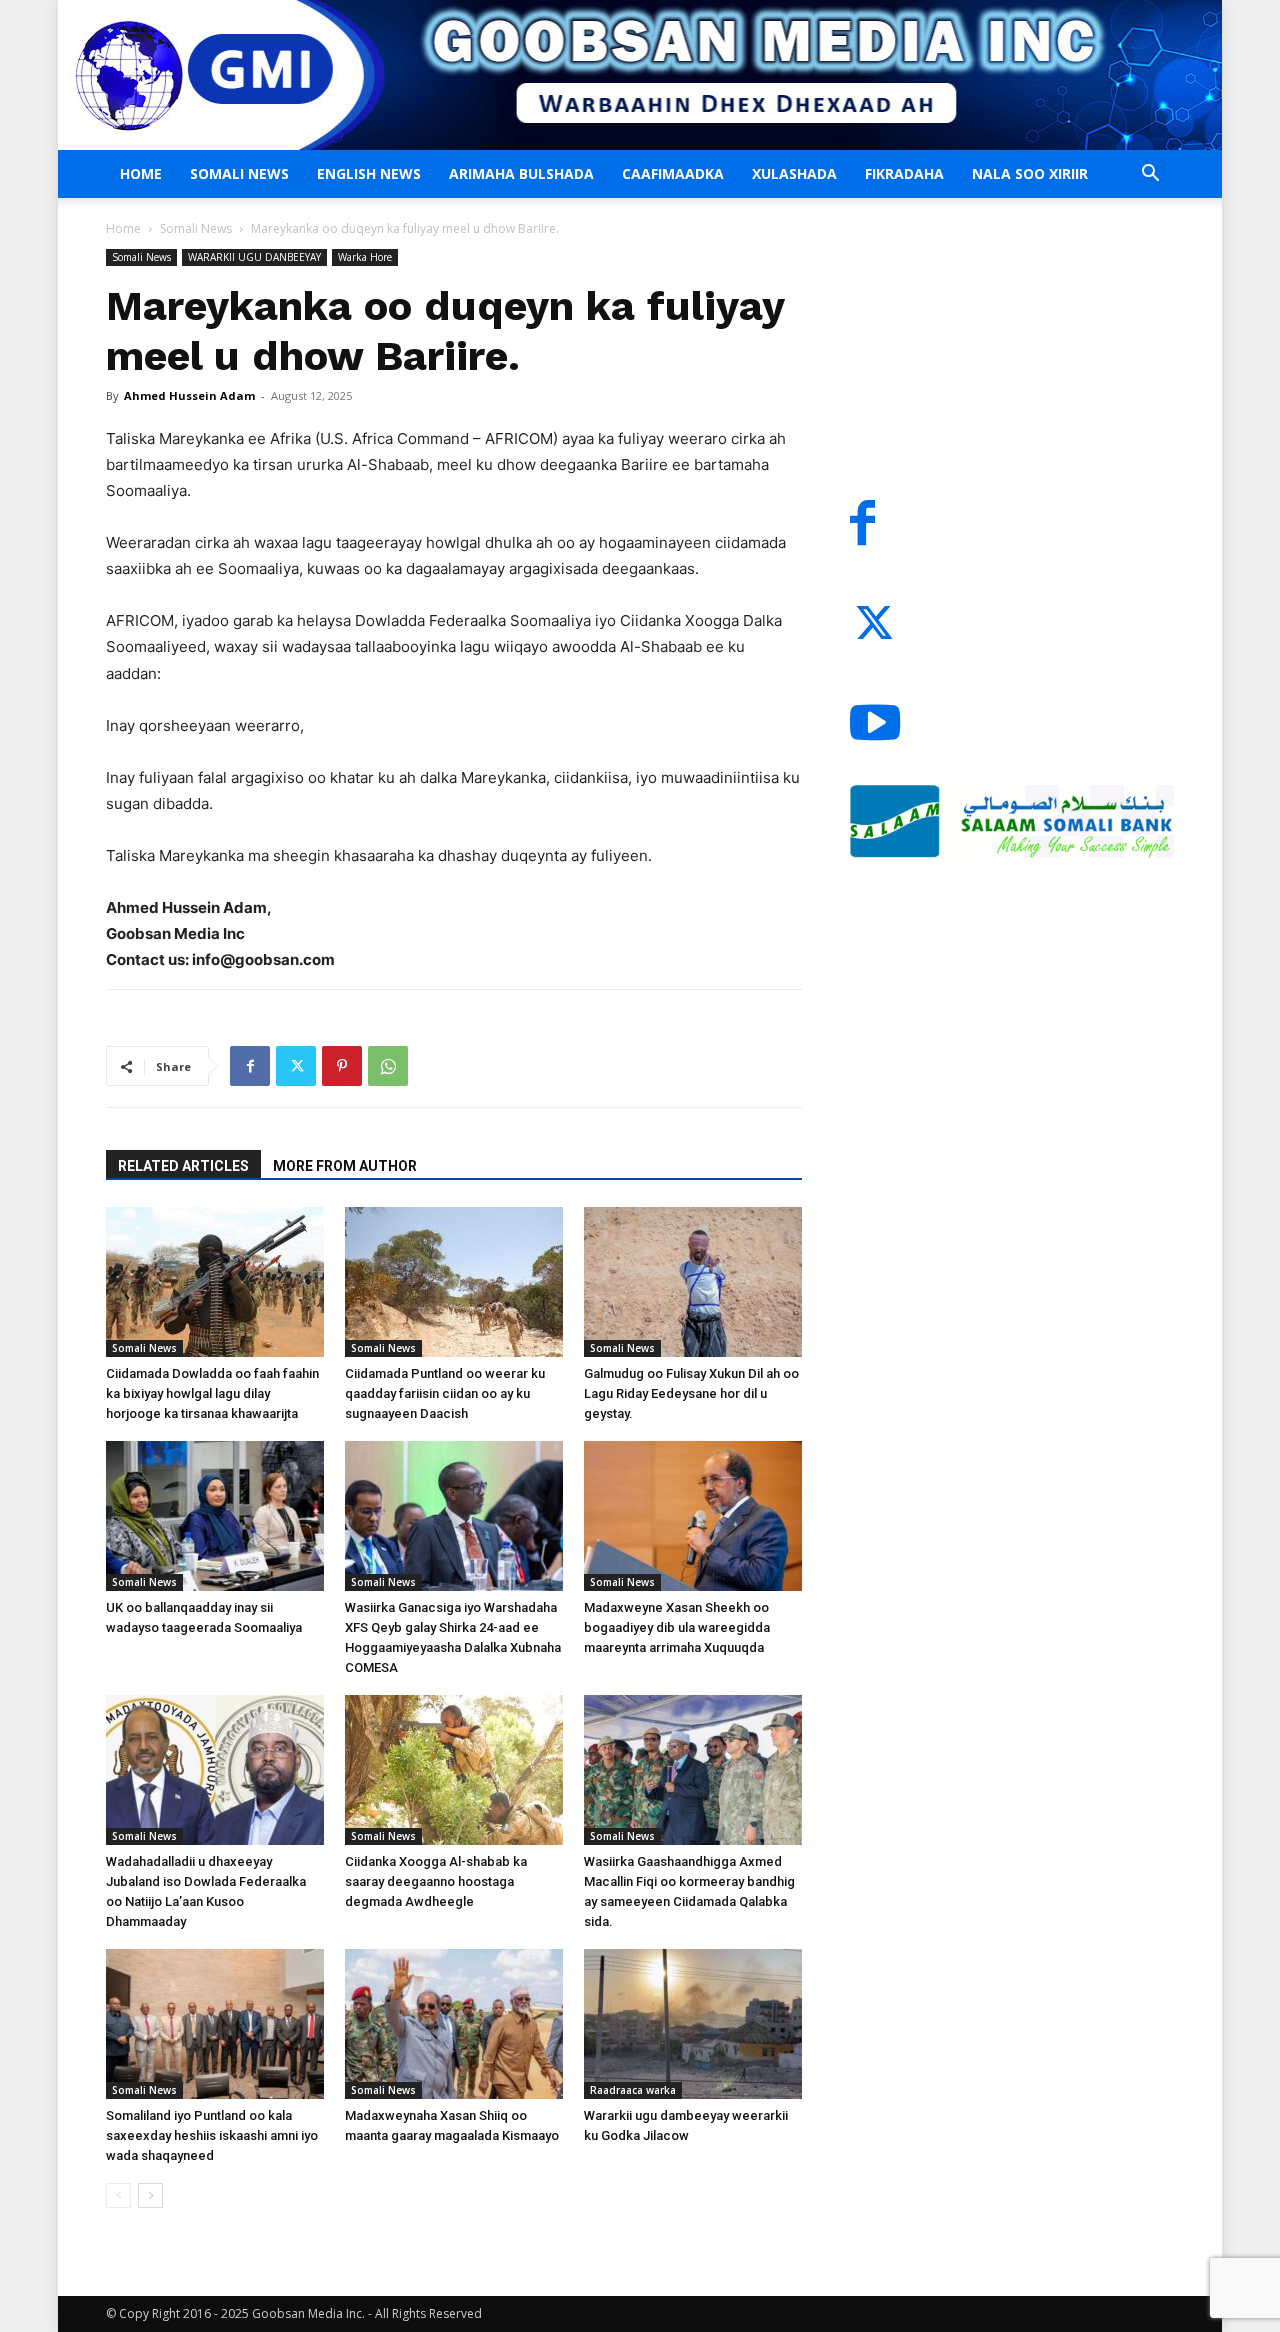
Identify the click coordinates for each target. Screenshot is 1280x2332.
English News (369, 173)
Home (141, 173)
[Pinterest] (342, 1066)
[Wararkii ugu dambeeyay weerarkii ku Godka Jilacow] (693, 2024)
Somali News (239, 173)
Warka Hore (365, 257)
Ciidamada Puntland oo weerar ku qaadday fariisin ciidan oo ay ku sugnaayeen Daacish (445, 1393)
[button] (1150, 175)
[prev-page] (118, 2195)
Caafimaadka (673, 173)
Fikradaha (904, 173)
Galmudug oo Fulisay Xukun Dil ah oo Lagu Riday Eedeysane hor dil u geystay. (691, 1393)
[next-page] (150, 2195)
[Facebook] (250, 1066)
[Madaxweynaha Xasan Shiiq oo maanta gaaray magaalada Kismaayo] (454, 2024)
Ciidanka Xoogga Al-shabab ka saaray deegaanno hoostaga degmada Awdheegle (436, 1881)
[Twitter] (296, 1066)
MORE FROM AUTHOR (345, 1166)
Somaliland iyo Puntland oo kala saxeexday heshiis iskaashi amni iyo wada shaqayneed (212, 2135)
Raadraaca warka (633, 2090)
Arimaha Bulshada (521, 173)
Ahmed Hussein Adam (189, 395)
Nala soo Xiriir (1030, 173)
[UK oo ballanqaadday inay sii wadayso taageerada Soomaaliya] (215, 1516)
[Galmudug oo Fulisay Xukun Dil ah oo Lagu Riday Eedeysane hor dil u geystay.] (693, 1282)
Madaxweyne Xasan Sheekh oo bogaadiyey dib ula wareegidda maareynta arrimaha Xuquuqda (677, 1627)
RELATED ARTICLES (183, 1166)
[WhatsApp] (388, 1066)
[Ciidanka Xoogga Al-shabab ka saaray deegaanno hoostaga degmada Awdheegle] (454, 1770)
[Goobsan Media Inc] (640, 75)
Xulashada (794, 173)
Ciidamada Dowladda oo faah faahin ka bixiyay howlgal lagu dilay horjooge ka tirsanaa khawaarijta (212, 1393)
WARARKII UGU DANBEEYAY (254, 257)
